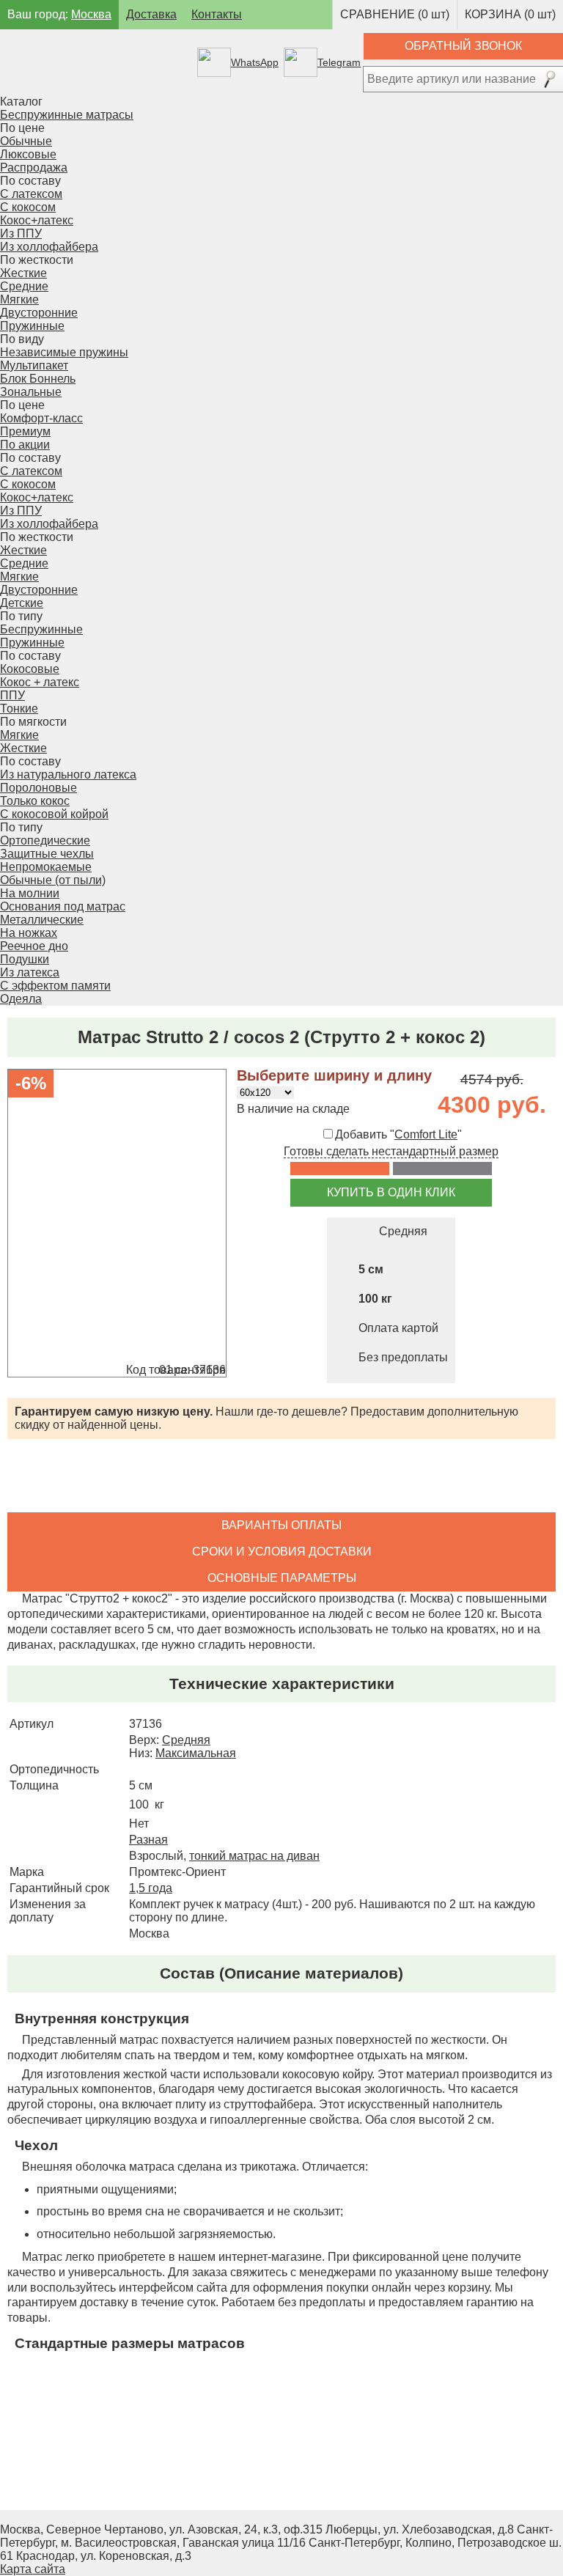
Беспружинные (41, 629)
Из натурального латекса (68, 774)
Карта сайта (33, 2569)
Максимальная (196, 1753)
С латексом (31, 194)
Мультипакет (34, 365)
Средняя (186, 1740)
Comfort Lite (426, 1134)
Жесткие (23, 273)
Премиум (25, 431)
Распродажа (34, 168)
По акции (25, 445)
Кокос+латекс (37, 220)
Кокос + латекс (40, 682)
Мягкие (19, 299)
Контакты (217, 14)
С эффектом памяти (55, 986)
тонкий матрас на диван (254, 1856)
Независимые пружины (64, 352)
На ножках (29, 933)
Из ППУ (21, 233)
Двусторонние (39, 313)
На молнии (30, 893)
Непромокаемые (46, 867)
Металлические (42, 920)
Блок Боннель (38, 379)
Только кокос (35, 801)
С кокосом (28, 207)
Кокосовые (30, 669)
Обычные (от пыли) (53, 880)
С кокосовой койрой (54, 814)
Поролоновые (38, 788)
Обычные (26, 141)
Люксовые (28, 154)
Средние (24, 286)
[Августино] (97, 62)
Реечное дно (34, 946)
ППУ (12, 695)
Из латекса (30, 972)
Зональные (31, 392)
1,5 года (151, 1888)
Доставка (151, 14)
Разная (148, 1840)
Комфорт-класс (41, 418)
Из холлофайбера (49, 247)
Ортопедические (45, 840)
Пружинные (32, 643)
